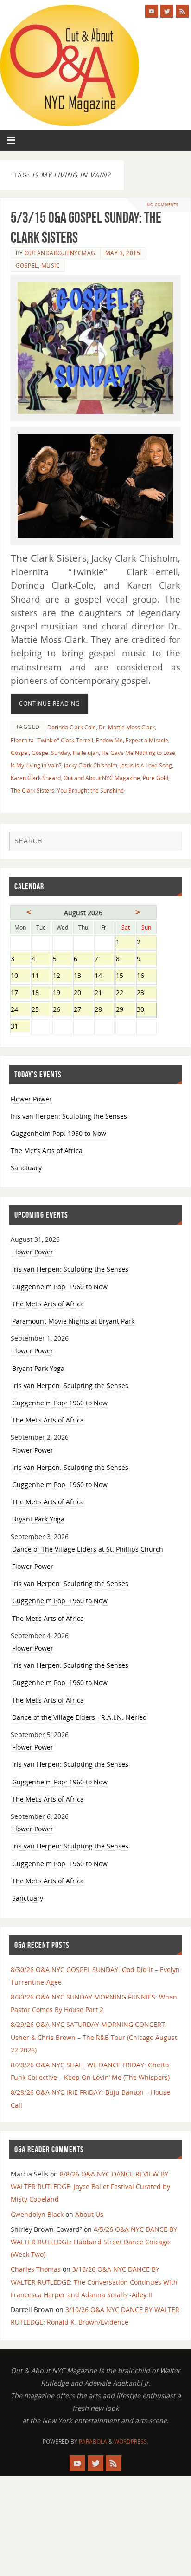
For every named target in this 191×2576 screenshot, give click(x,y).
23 (146, 993)
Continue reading (50, 704)
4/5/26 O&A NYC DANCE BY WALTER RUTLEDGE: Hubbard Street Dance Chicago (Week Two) (94, 2242)
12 (62, 976)
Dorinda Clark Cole (72, 727)
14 (104, 976)
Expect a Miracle (147, 740)
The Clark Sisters (32, 790)
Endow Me (109, 740)
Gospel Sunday (51, 753)
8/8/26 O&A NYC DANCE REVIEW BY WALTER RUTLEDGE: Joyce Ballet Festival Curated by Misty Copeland (90, 2186)
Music (51, 265)
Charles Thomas (36, 2269)
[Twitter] (167, 11)
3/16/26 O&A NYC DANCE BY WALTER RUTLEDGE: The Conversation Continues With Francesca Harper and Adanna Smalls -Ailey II (94, 2282)
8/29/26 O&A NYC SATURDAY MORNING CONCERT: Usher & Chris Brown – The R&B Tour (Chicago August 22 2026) (94, 2037)
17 (20, 993)
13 (83, 976)
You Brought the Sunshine (90, 790)
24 (20, 1010)
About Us (89, 2214)
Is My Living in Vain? (36, 765)
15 (125, 976)
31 (20, 1027)
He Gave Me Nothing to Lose (138, 753)
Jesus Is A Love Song (146, 765)
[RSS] (182, 11)
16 (146, 976)
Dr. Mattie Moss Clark (127, 727)
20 (83, 993)
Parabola (93, 2442)
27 (83, 1010)
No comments (163, 205)
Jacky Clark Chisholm (91, 765)
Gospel (27, 265)
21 (104, 993)
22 (125, 993)
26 (62, 1010)
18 (41, 993)
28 (104, 1010)
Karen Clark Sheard (36, 778)
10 (20, 976)
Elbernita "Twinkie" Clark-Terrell (52, 740)
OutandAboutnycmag (60, 253)
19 (62, 993)
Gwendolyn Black (37, 2214)
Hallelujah (86, 753)
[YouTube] (152, 11)
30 (146, 1010)
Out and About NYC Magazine (102, 778)
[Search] (170, 843)
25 (41, 1010)
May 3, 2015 (123, 253)
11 (41, 976)
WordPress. (131, 2442)
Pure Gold (156, 778)
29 (125, 1010)
